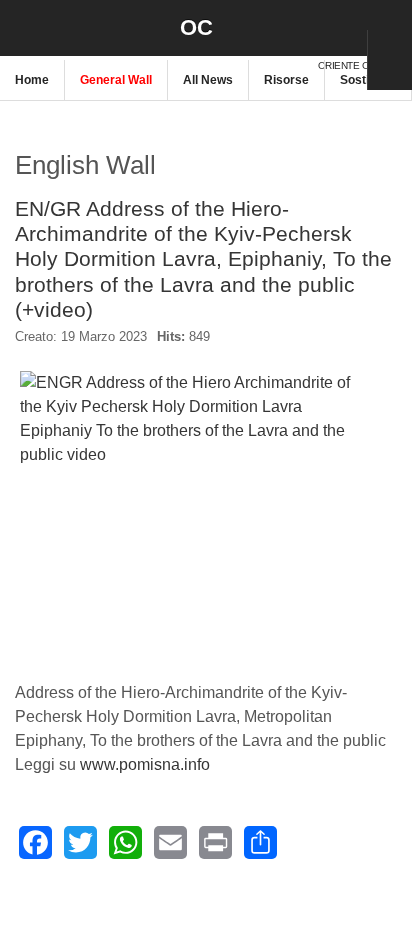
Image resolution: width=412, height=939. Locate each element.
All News (208, 80)
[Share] (260, 842)
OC (196, 27)
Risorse (286, 80)
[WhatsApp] (125, 842)
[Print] (215, 842)
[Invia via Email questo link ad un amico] (387, 345)
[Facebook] (35, 842)
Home (32, 80)
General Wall (116, 80)
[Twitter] (80, 842)
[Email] (170, 842)
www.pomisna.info (145, 764)
